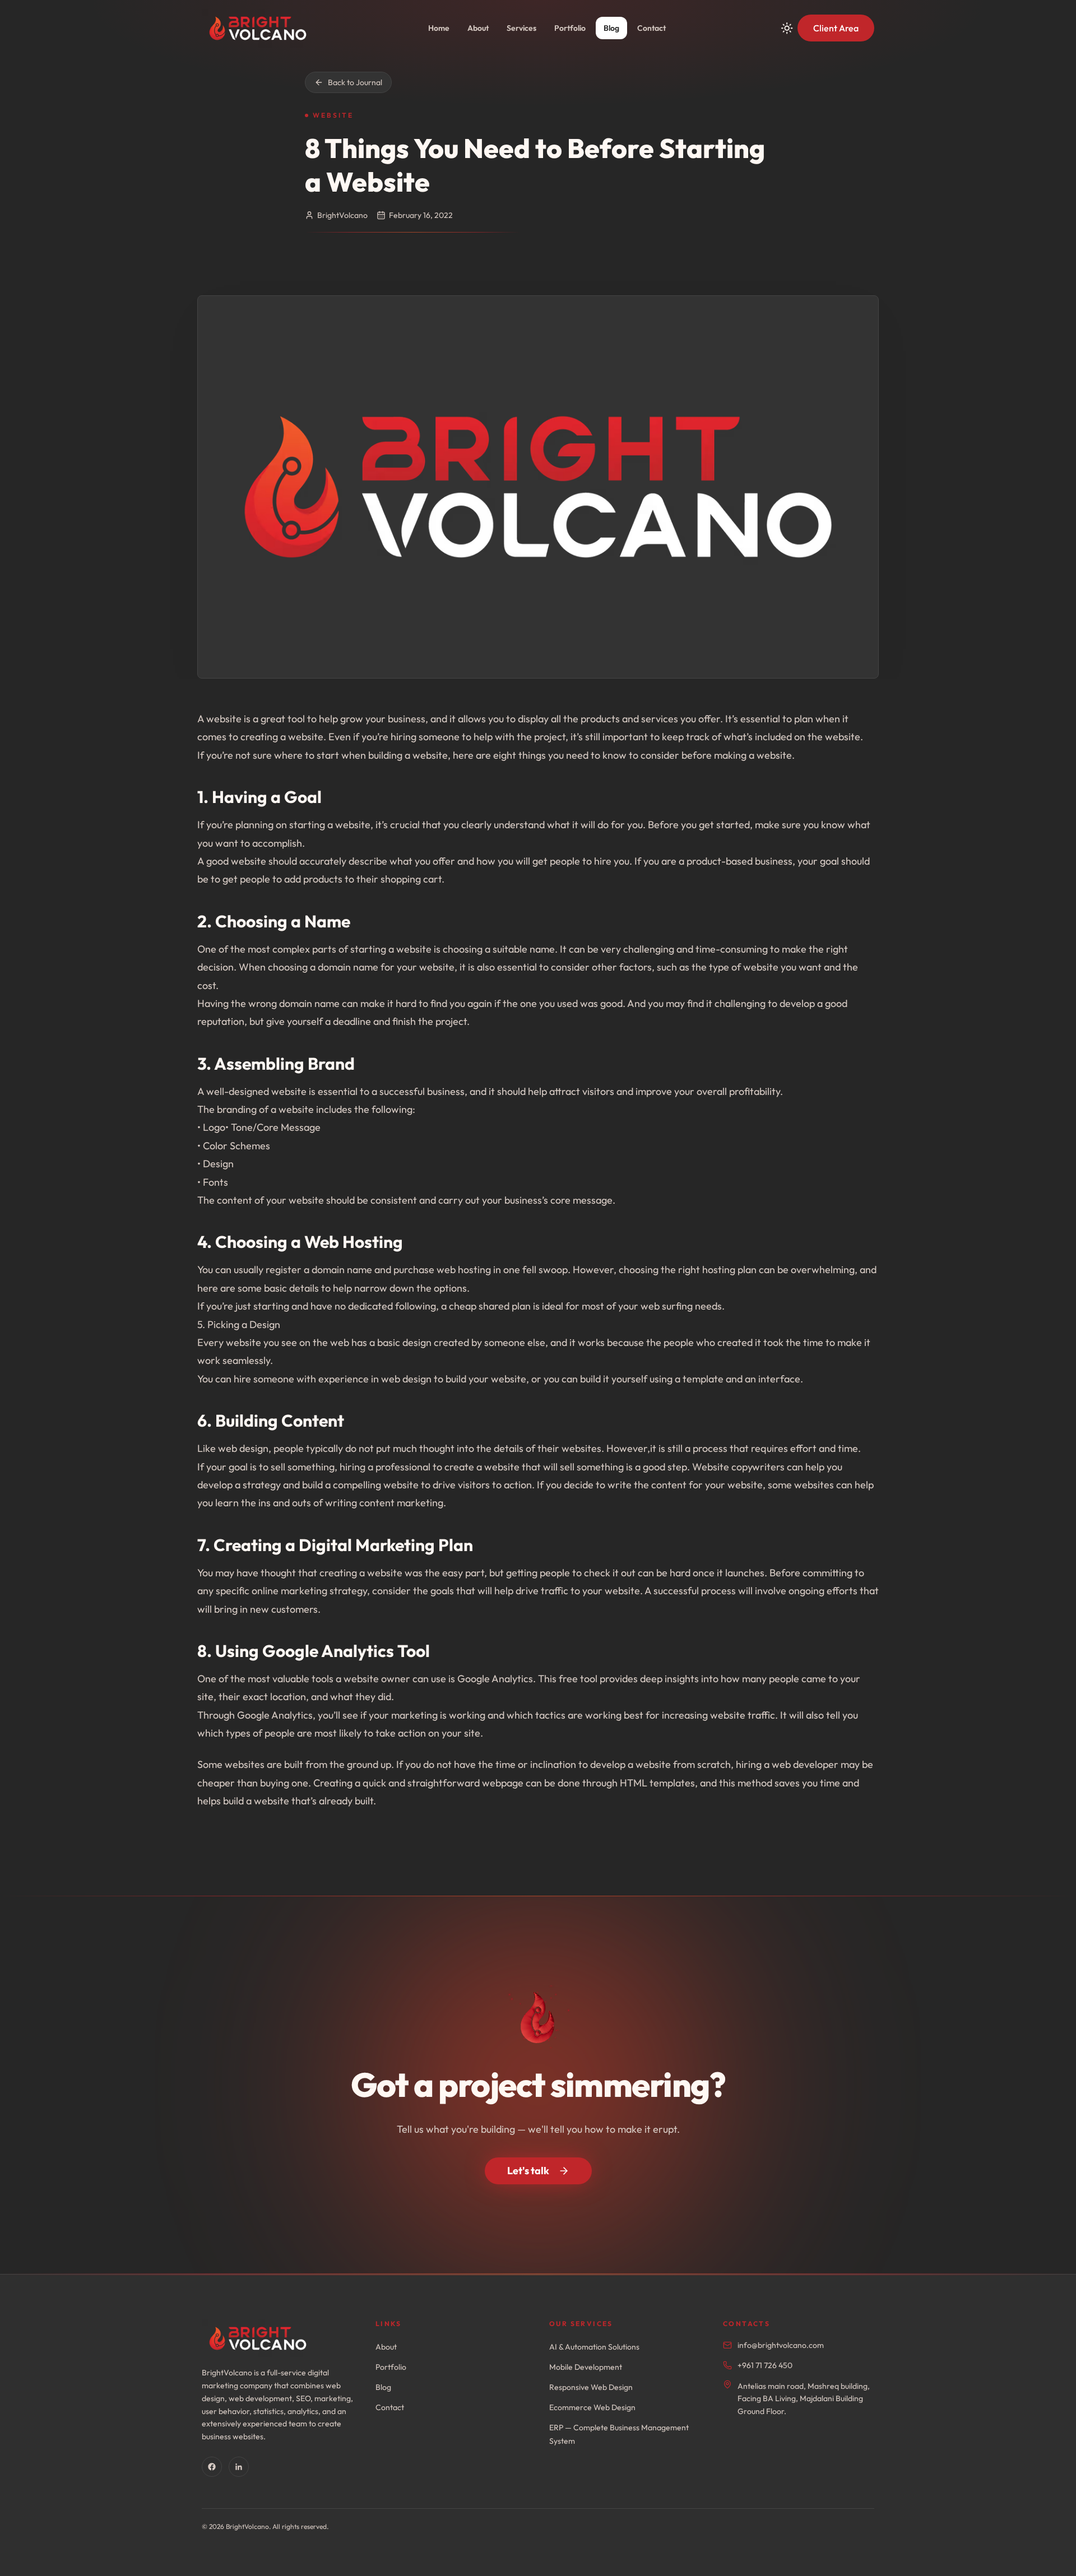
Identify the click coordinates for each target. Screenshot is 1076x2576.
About (478, 28)
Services (521, 28)
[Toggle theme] (787, 28)
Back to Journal (355, 82)
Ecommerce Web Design (592, 2407)
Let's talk (528, 2171)
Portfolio (570, 28)
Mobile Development (586, 2367)
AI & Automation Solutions (594, 2347)
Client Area (836, 28)
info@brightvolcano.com (781, 2345)
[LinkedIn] (239, 2467)
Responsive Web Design (591, 2387)
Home (439, 28)
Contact (651, 28)
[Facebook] (212, 2467)
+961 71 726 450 (765, 2365)
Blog (611, 28)
